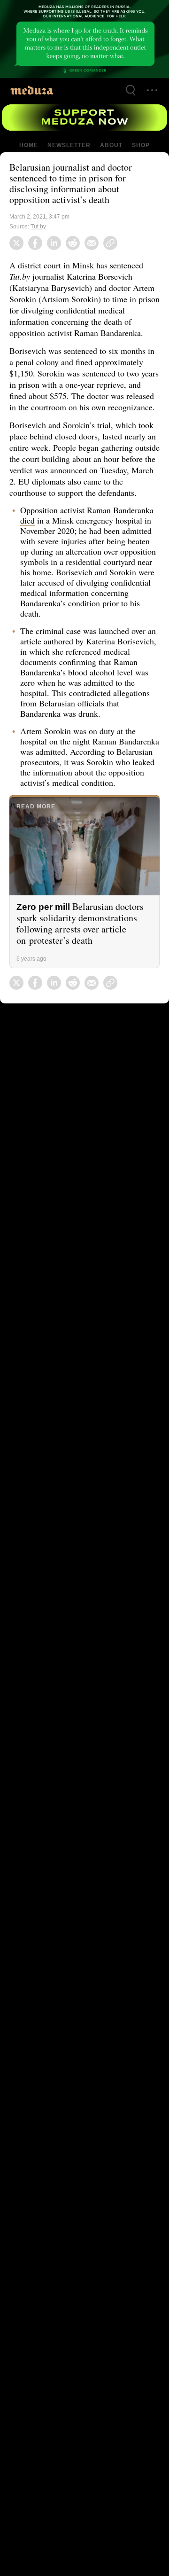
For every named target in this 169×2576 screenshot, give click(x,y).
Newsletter (69, 145)
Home (29, 145)
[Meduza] (32, 90)
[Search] (131, 90)
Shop (140, 145)
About (110, 145)
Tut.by (39, 227)
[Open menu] (152, 90)
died (74, 543)
